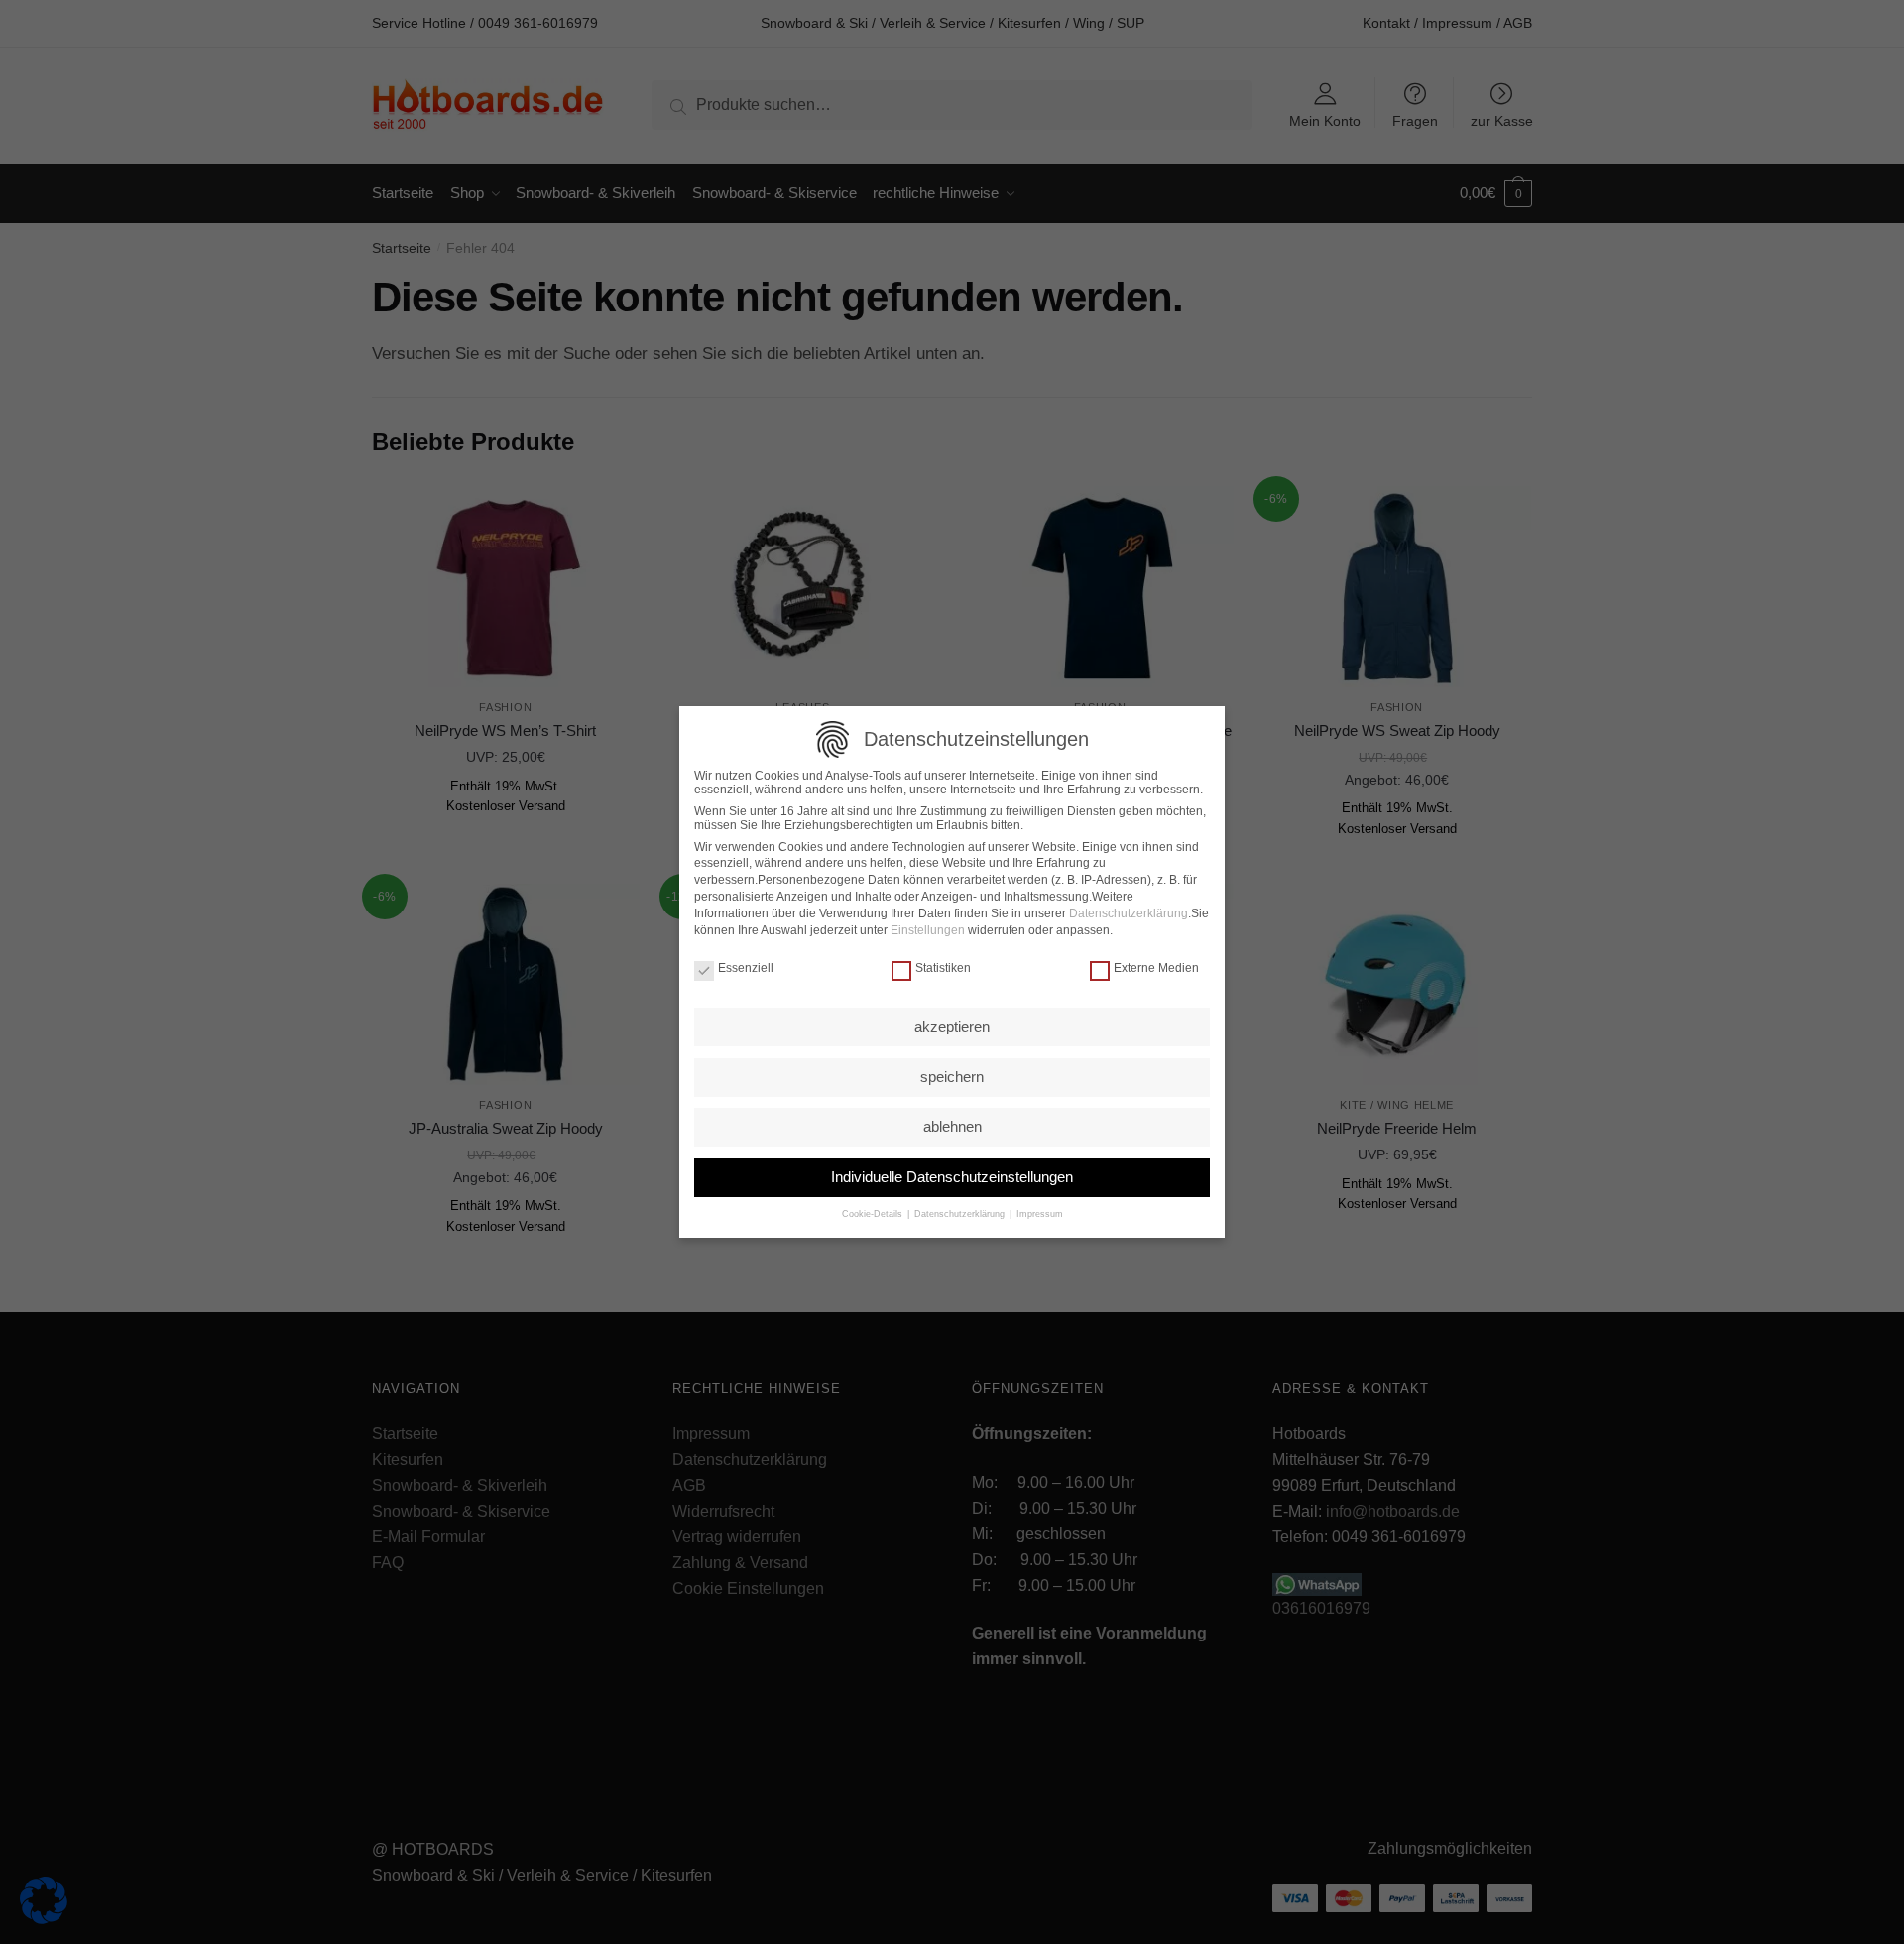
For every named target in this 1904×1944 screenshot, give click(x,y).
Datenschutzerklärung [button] (959, 1214)
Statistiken (943, 968)
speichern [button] (952, 1077)
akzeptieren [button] (952, 1026)
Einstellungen (928, 930)
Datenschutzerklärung (1129, 913)
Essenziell (746, 968)
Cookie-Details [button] (874, 1214)
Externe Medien (1156, 968)
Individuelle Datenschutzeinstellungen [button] (952, 1177)
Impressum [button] (1038, 1214)
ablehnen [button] (952, 1126)
